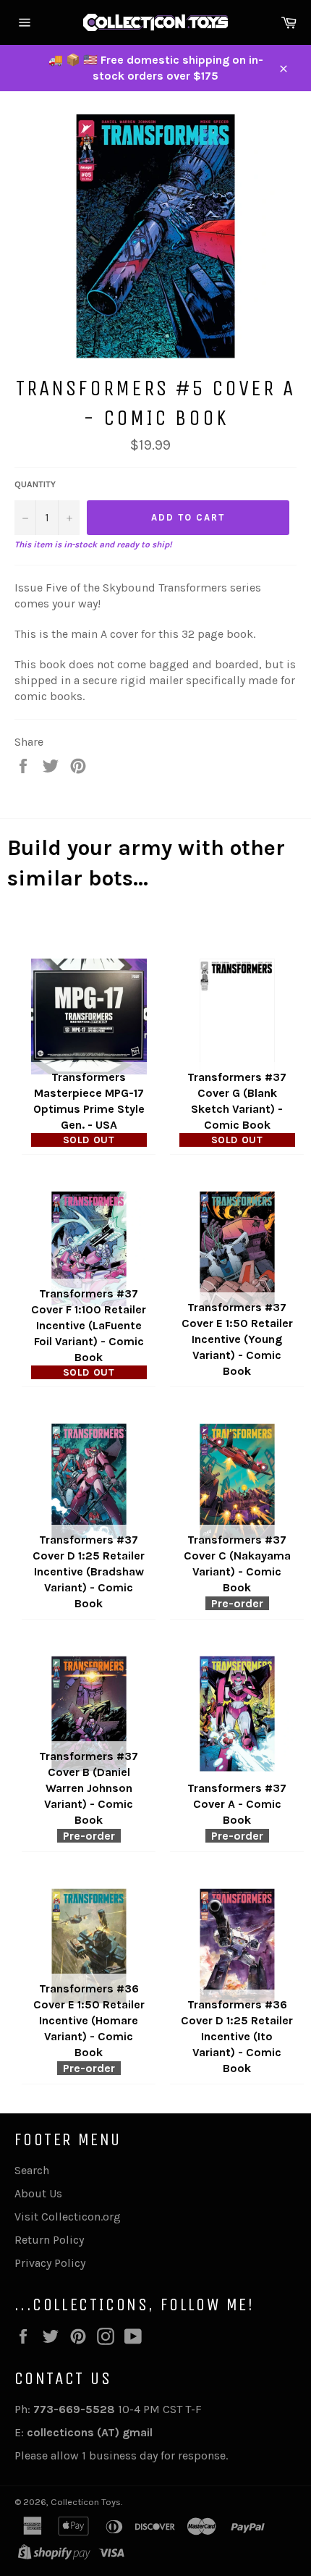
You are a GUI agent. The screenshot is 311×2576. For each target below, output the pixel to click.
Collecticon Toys (86, 2502)
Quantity (35, 484)
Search (32, 2170)
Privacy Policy (50, 2263)
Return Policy (49, 2240)
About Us (38, 2193)
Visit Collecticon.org (68, 2217)
